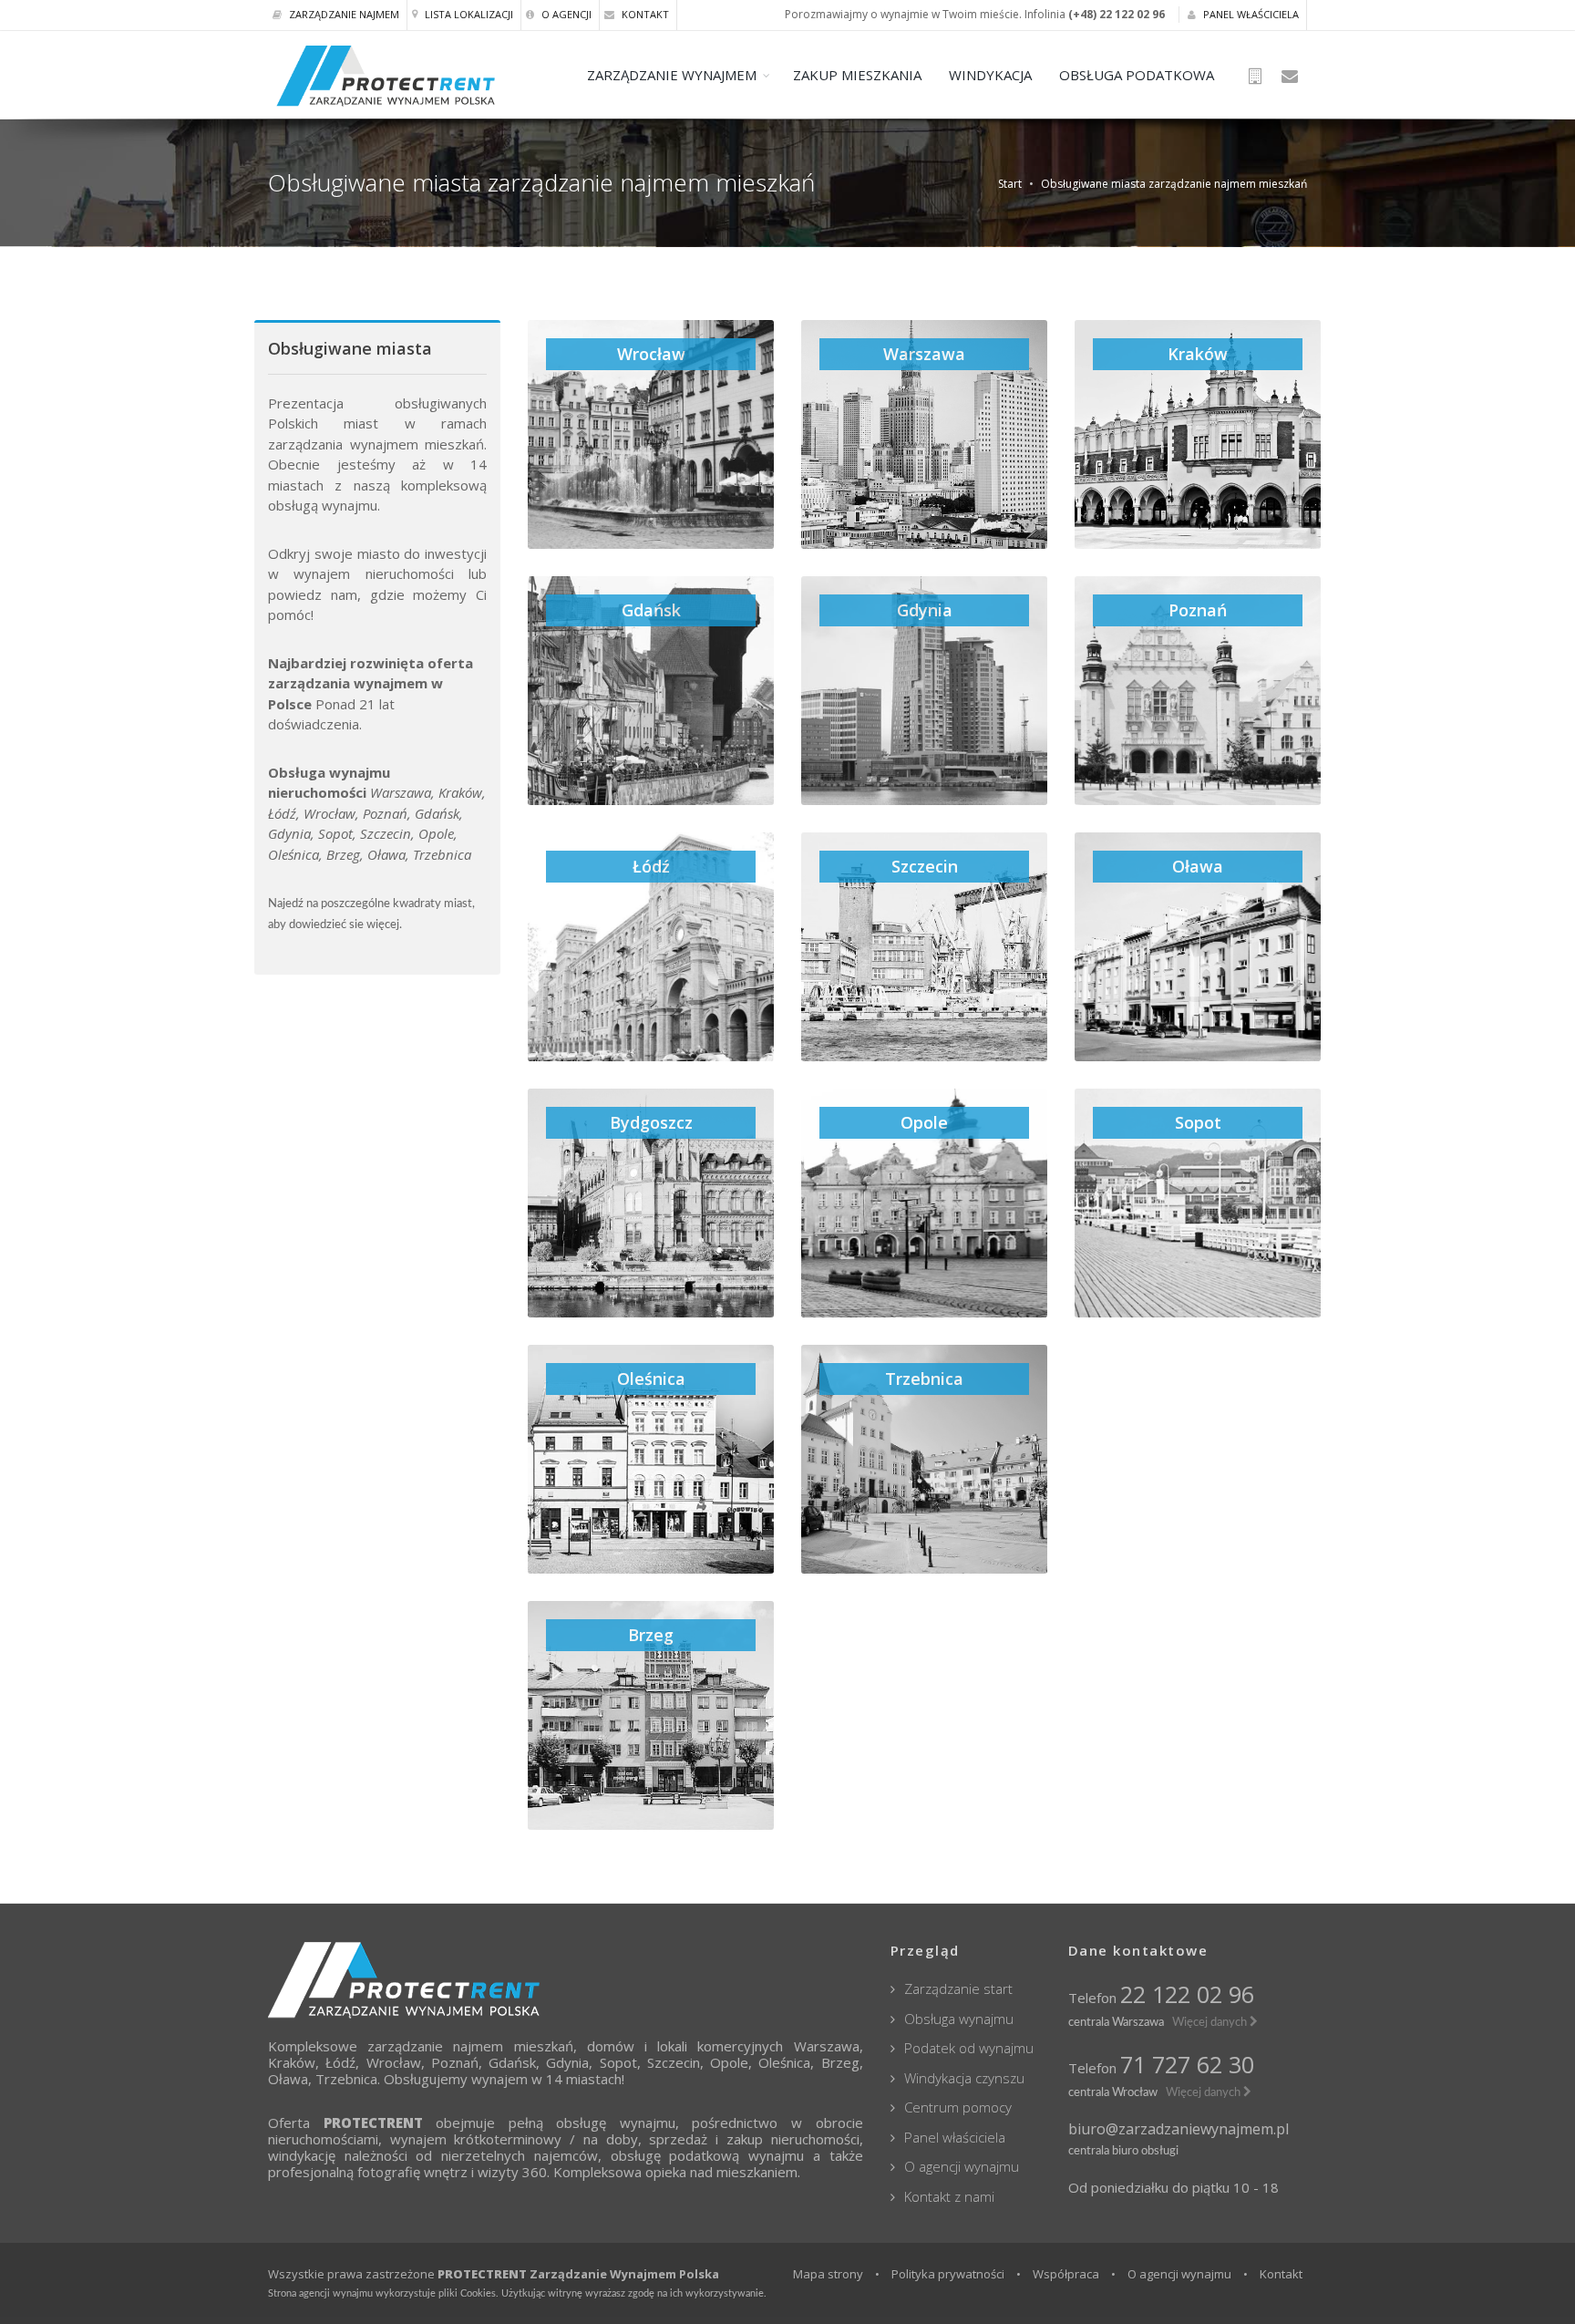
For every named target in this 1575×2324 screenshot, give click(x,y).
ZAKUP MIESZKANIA (857, 75)
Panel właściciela (1250, 14)
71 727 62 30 (1187, 2064)
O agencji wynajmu (962, 2166)
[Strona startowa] (1258, 77)
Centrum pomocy (958, 2107)
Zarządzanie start (958, 1988)
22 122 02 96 (1187, 1994)
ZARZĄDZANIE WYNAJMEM (672, 75)
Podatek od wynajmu (969, 2048)
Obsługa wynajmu (959, 2019)
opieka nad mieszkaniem (721, 2172)
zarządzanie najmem (435, 2046)
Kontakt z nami (949, 2196)
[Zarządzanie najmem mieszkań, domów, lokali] (566, 1980)
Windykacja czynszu (964, 2078)
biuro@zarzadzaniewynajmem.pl (1179, 2129)
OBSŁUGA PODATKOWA (1137, 75)
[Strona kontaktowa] (1291, 77)
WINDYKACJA (990, 75)
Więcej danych (1211, 2022)
